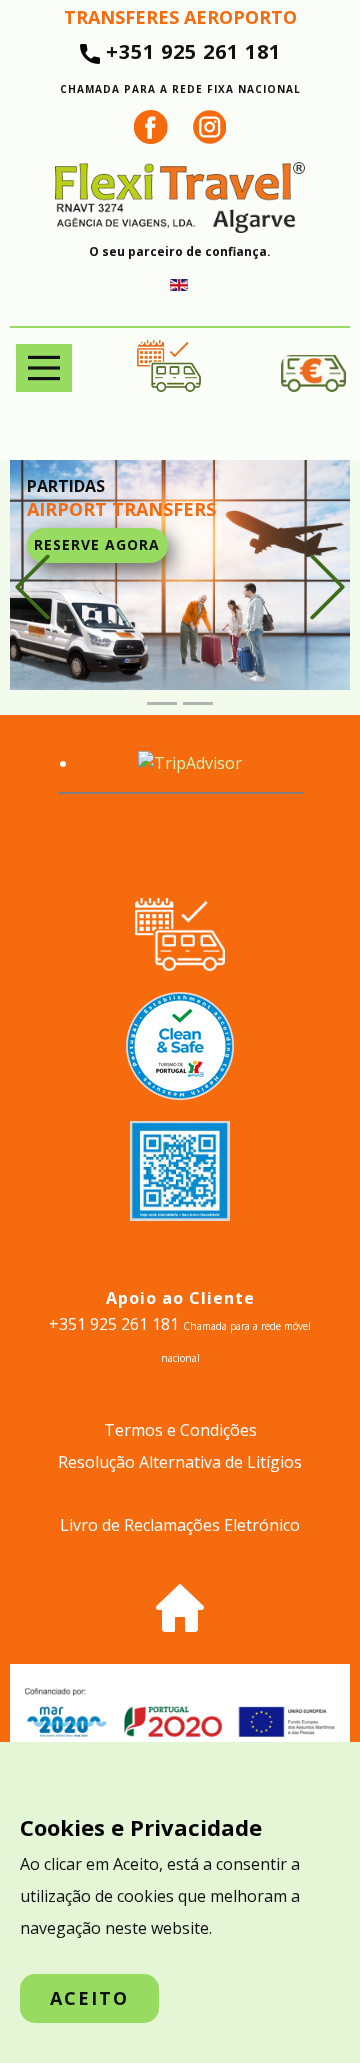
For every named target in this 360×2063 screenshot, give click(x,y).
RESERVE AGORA (97, 544)
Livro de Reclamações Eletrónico (180, 1525)
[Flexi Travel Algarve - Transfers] (180, 197)
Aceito (89, 1998)
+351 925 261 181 (180, 67)
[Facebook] (151, 127)
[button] (32, 587)
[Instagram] (210, 127)
